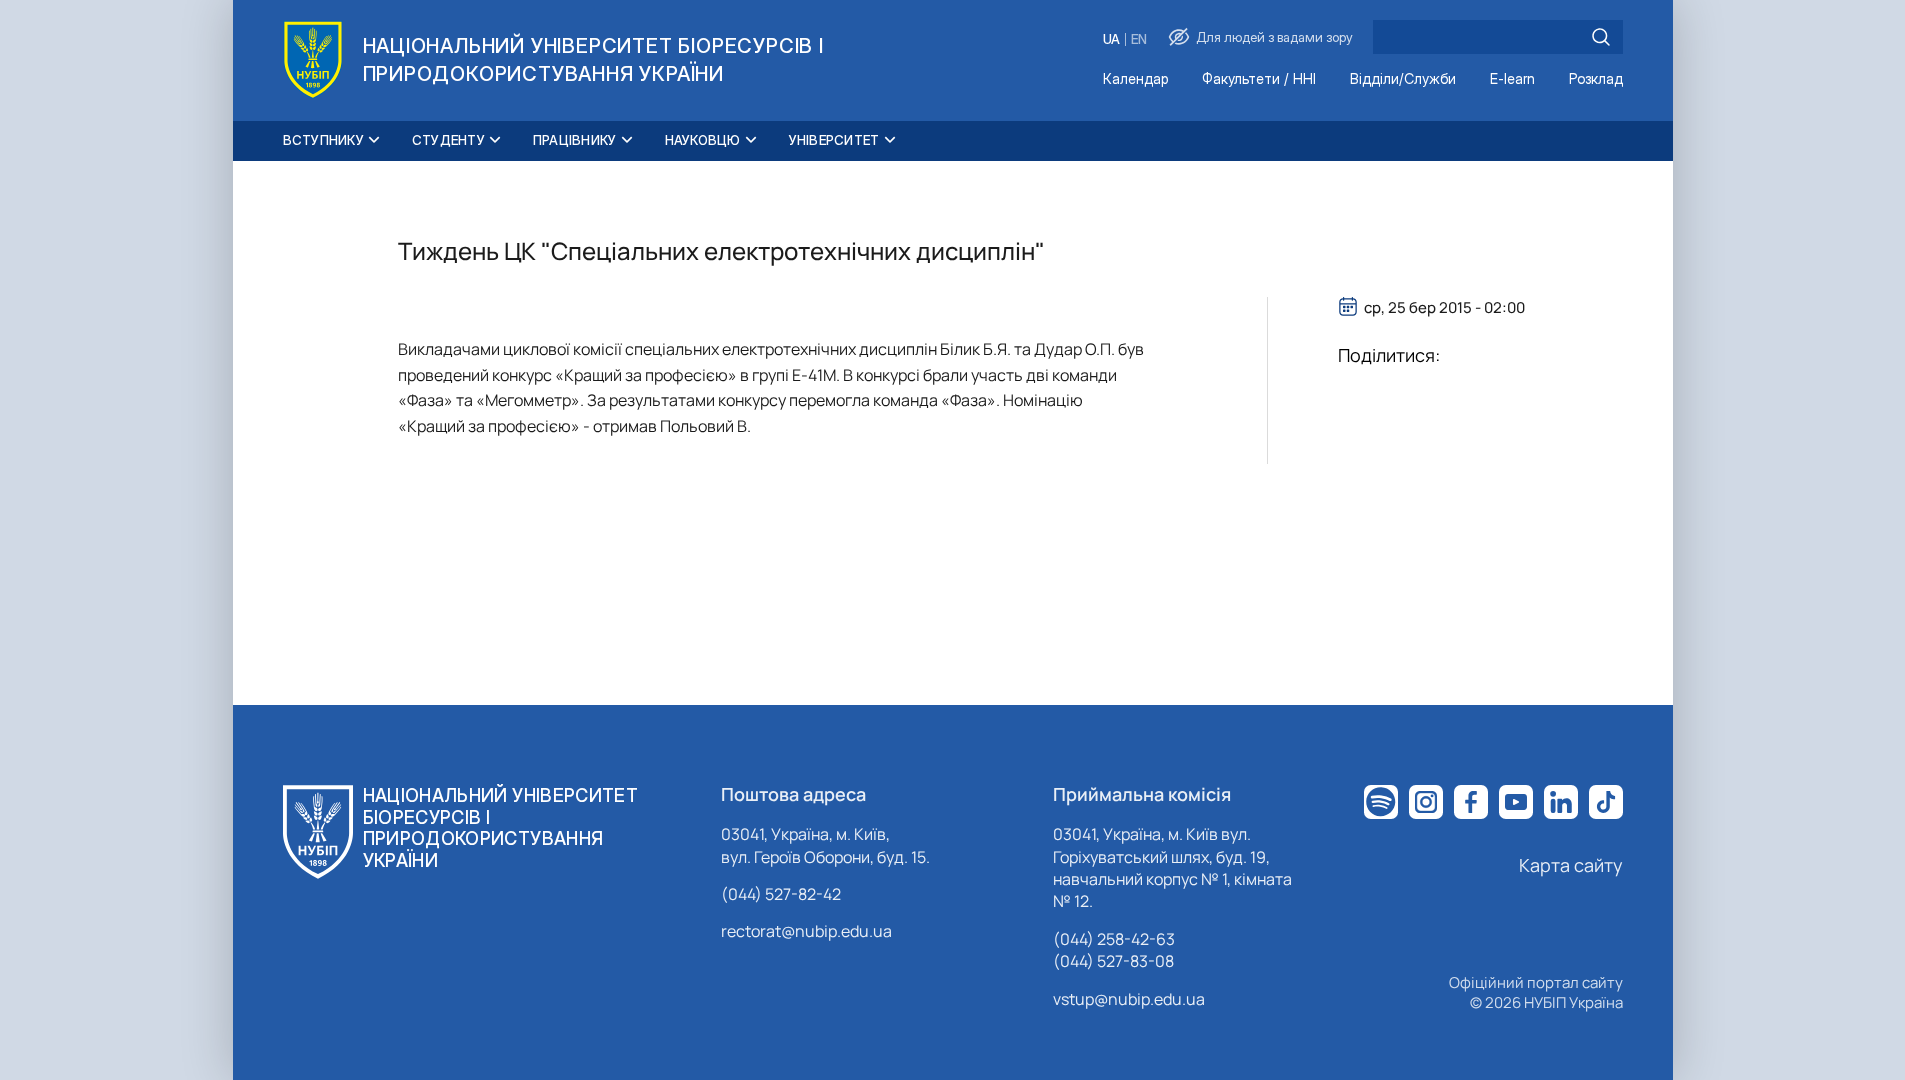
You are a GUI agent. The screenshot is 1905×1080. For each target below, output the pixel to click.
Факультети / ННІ (1259, 79)
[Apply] (1601, 37)
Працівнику (575, 140)
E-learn (1512, 79)
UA (1111, 39)
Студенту (448, 140)
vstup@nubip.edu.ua (1129, 999)
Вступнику (323, 140)
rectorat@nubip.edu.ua (806, 931)
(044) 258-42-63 (1114, 939)
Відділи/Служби (1403, 79)
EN (1139, 39)
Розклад (1596, 79)
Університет (834, 140)
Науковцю (703, 140)
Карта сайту (1571, 865)
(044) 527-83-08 (1113, 961)
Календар (1135, 79)
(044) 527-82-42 (781, 894)
